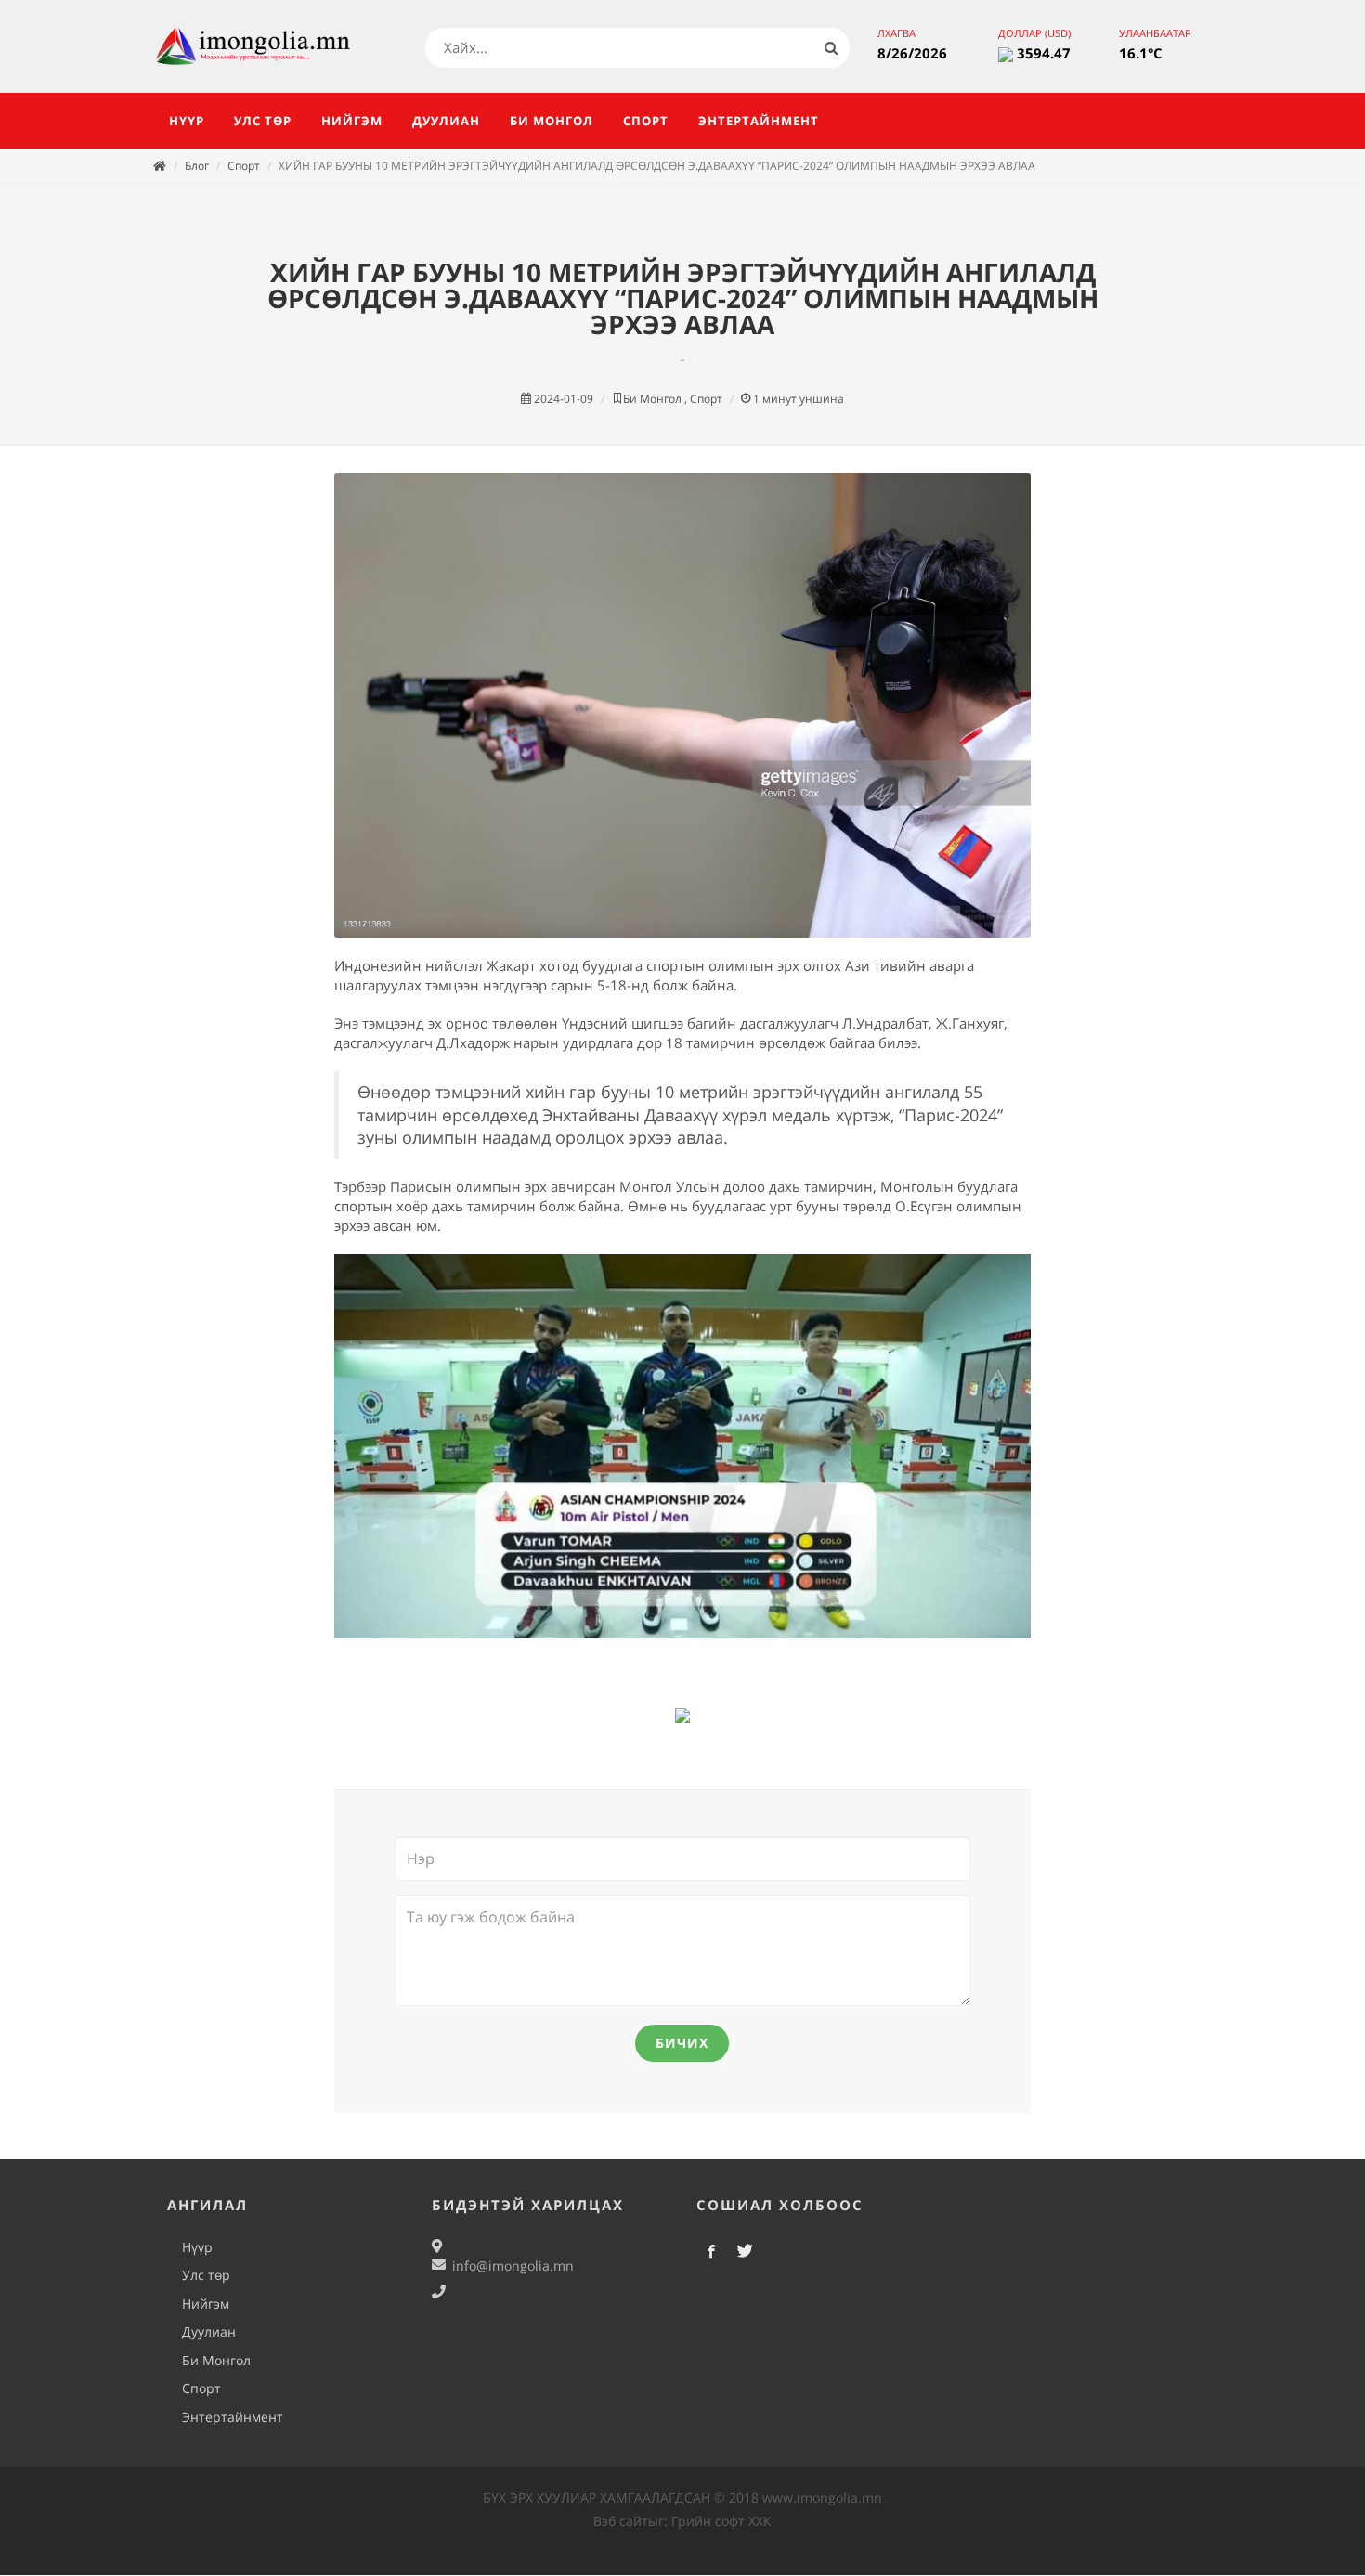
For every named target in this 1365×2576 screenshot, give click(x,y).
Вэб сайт (621, 2521)
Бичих (682, 2043)
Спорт (244, 166)
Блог (197, 166)
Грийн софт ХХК (721, 2521)
